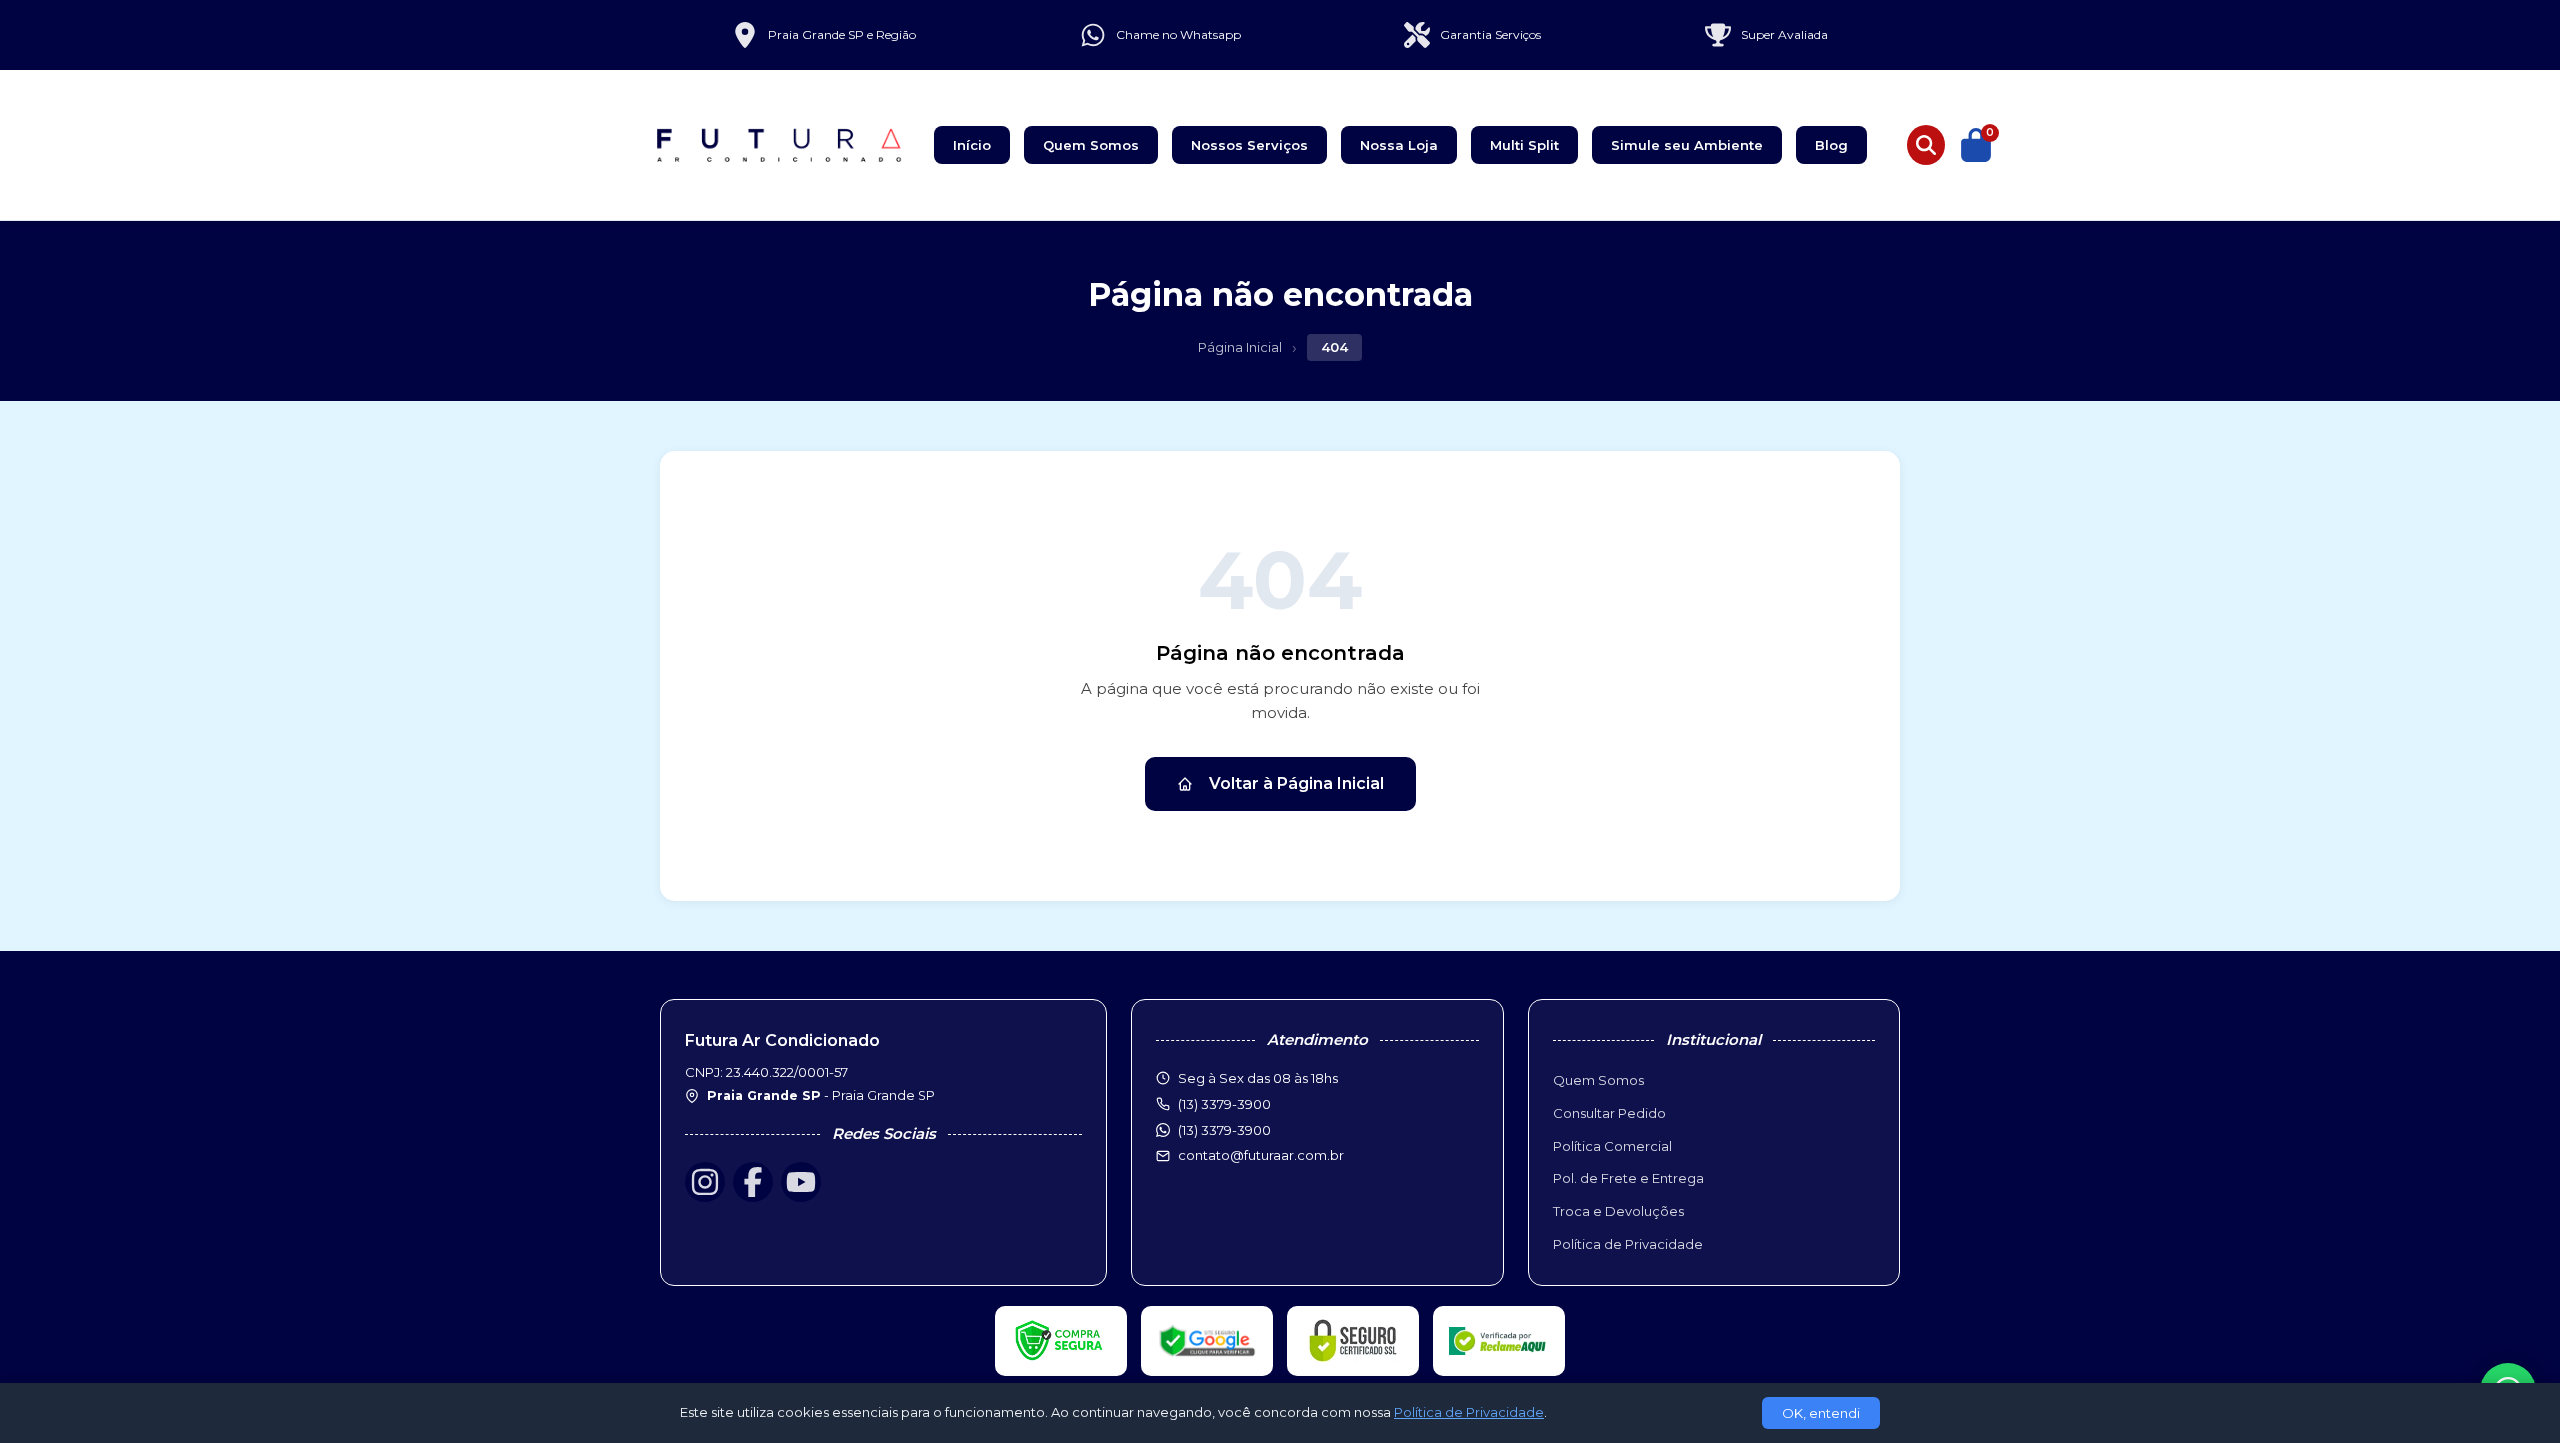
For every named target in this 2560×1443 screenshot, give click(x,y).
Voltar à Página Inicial (1296, 783)
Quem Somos (1091, 145)
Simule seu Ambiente (1687, 145)
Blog (1831, 145)
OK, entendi (1821, 1413)
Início (972, 145)
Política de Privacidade (1628, 1244)
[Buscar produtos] (1926, 145)
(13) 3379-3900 (1224, 1130)
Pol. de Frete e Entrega (1628, 1178)
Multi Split (1524, 145)
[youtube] (801, 1182)
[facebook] (753, 1182)
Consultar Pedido (1609, 1113)
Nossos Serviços (1249, 145)
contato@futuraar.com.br (1261, 1155)
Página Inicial (1240, 347)
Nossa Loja (1399, 145)
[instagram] (705, 1182)
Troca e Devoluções (1618, 1211)
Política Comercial (1612, 1146)
